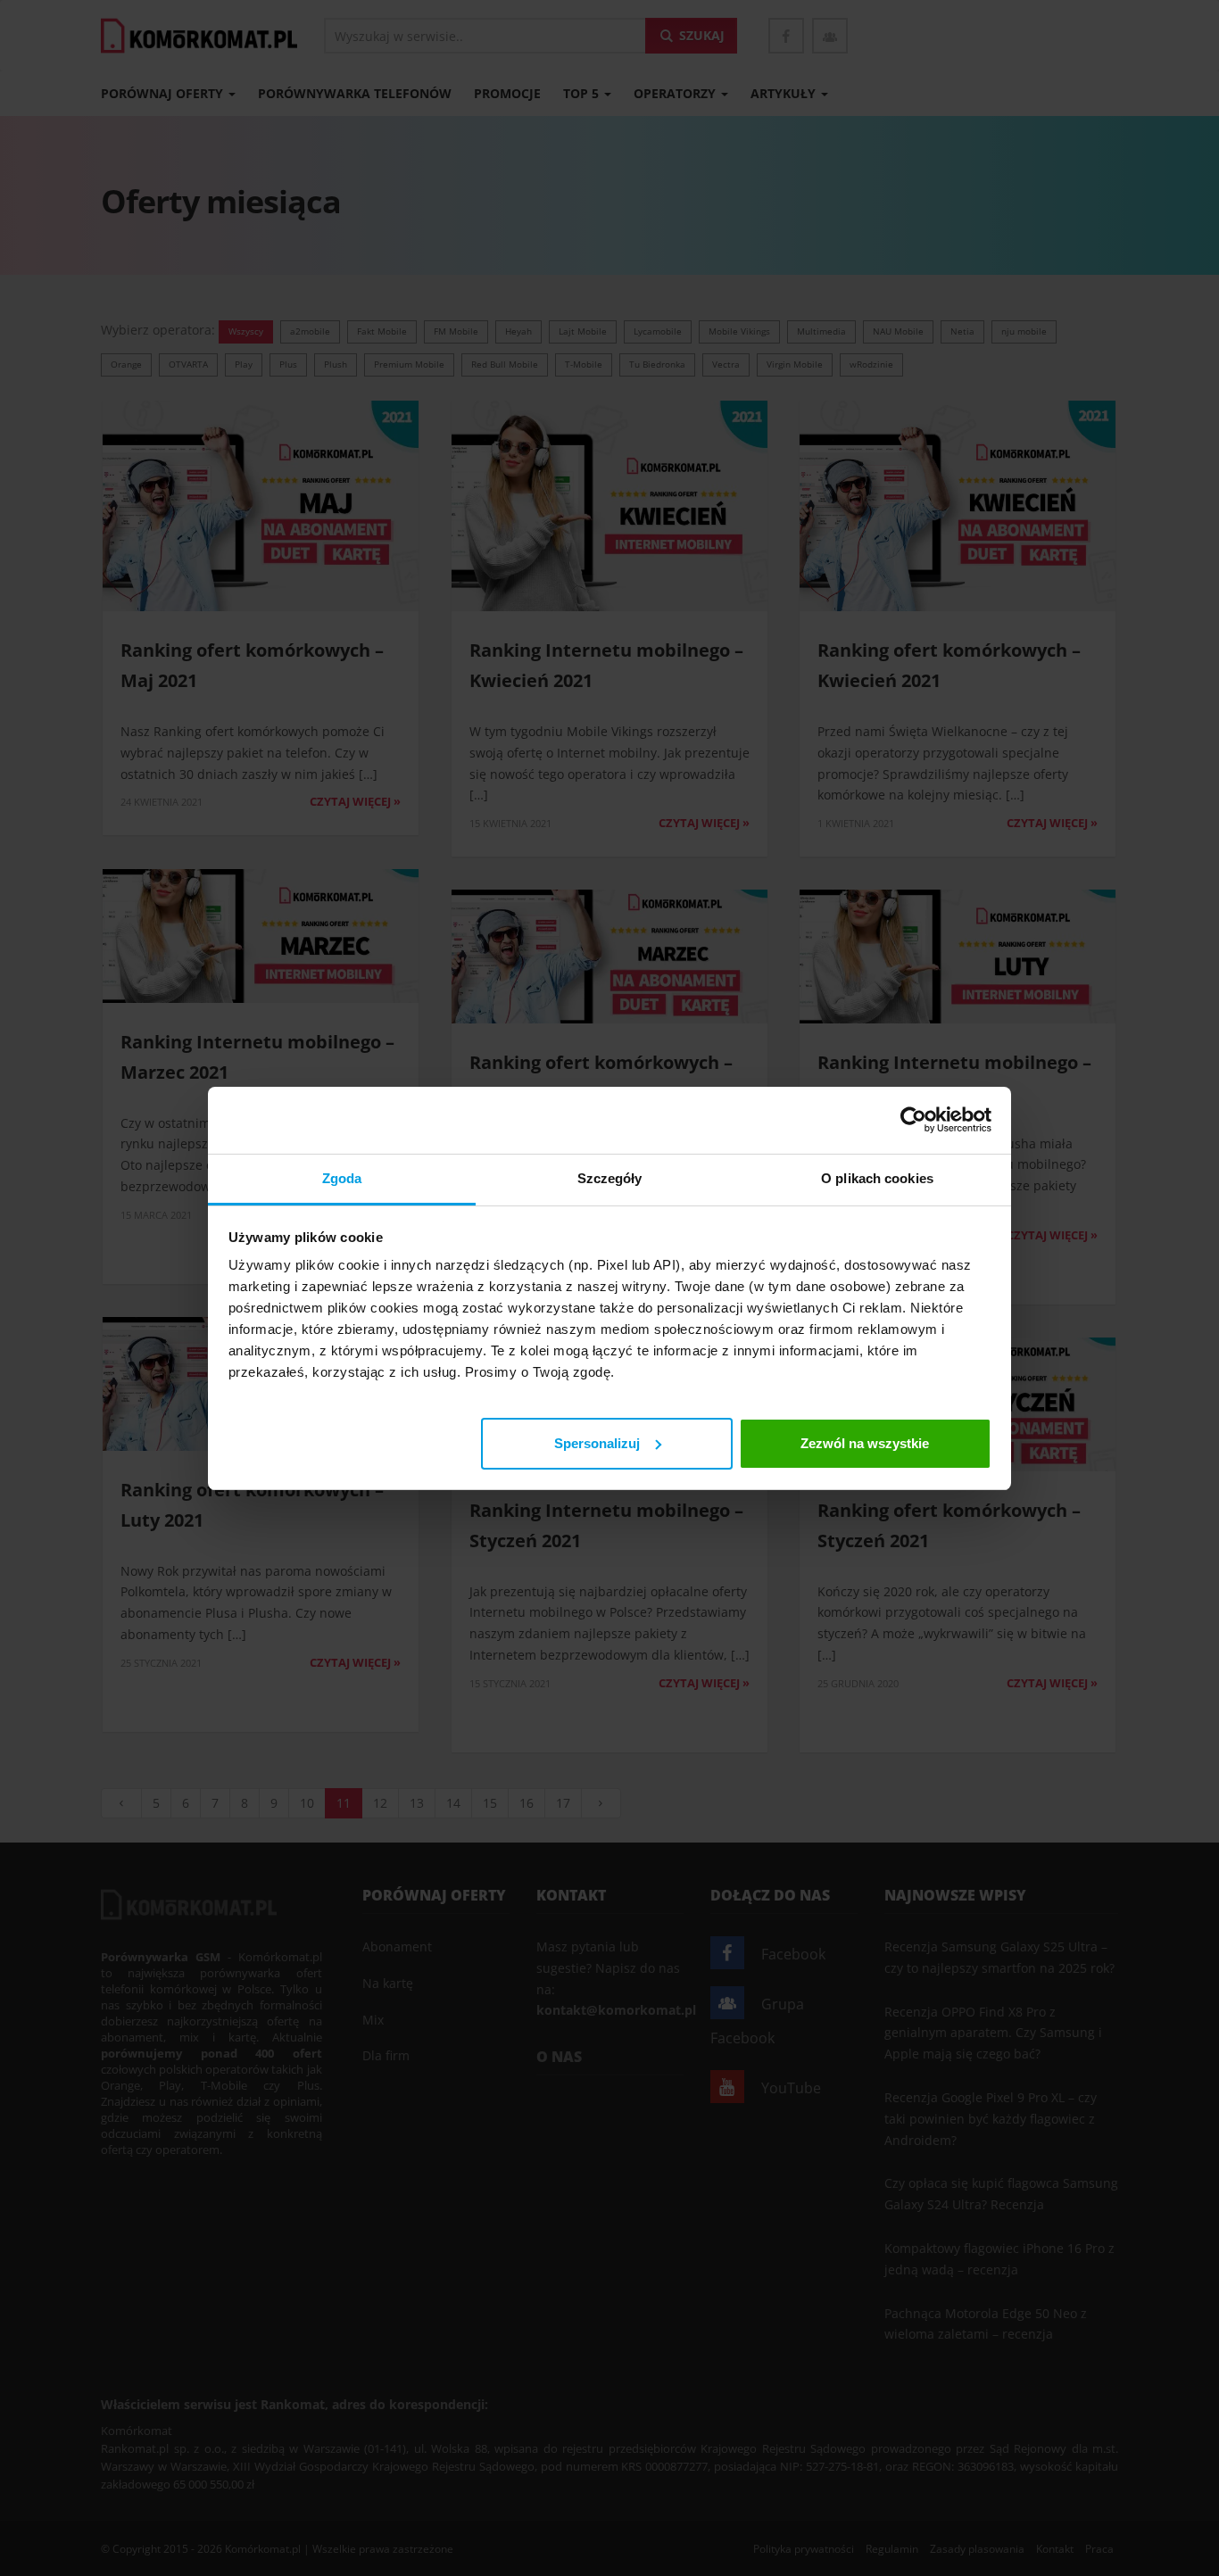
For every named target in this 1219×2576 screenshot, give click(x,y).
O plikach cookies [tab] (877, 1178)
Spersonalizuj (597, 1442)
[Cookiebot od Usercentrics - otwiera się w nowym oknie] (913, 1120)
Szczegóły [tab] (610, 1178)
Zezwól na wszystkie (865, 1442)
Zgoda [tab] (342, 1178)
